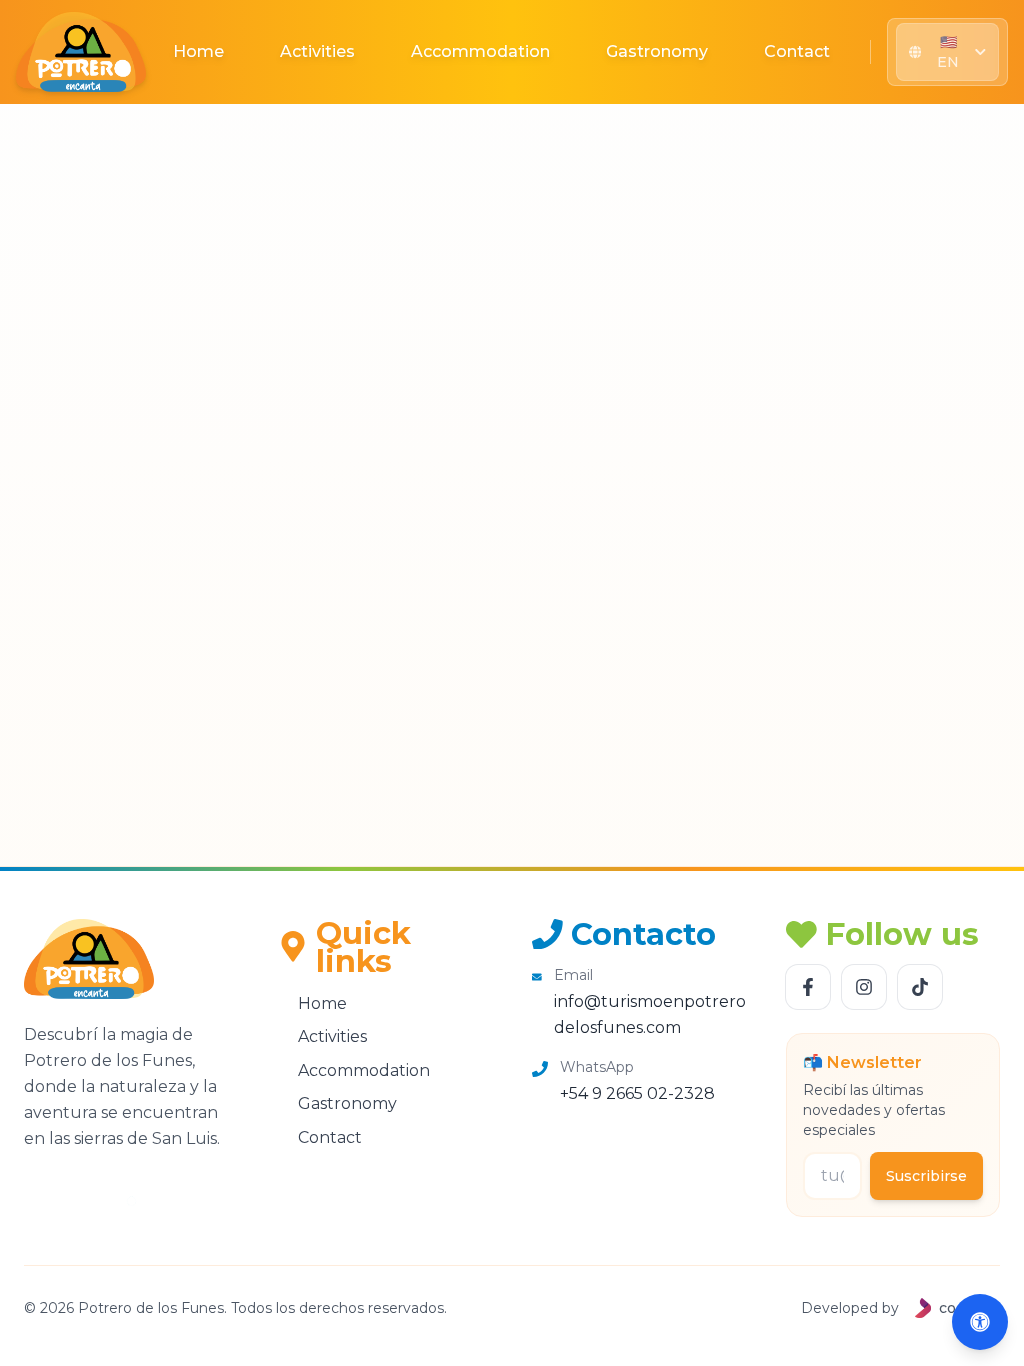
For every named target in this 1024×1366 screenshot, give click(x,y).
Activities (317, 51)
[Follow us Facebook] (808, 987)
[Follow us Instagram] (864, 987)
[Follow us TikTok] (920, 987)
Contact (797, 51)
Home (198, 51)
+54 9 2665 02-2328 (637, 1093)
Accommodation (480, 51)
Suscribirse (926, 1176)
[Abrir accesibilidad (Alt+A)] (980, 1322)
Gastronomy (657, 51)
